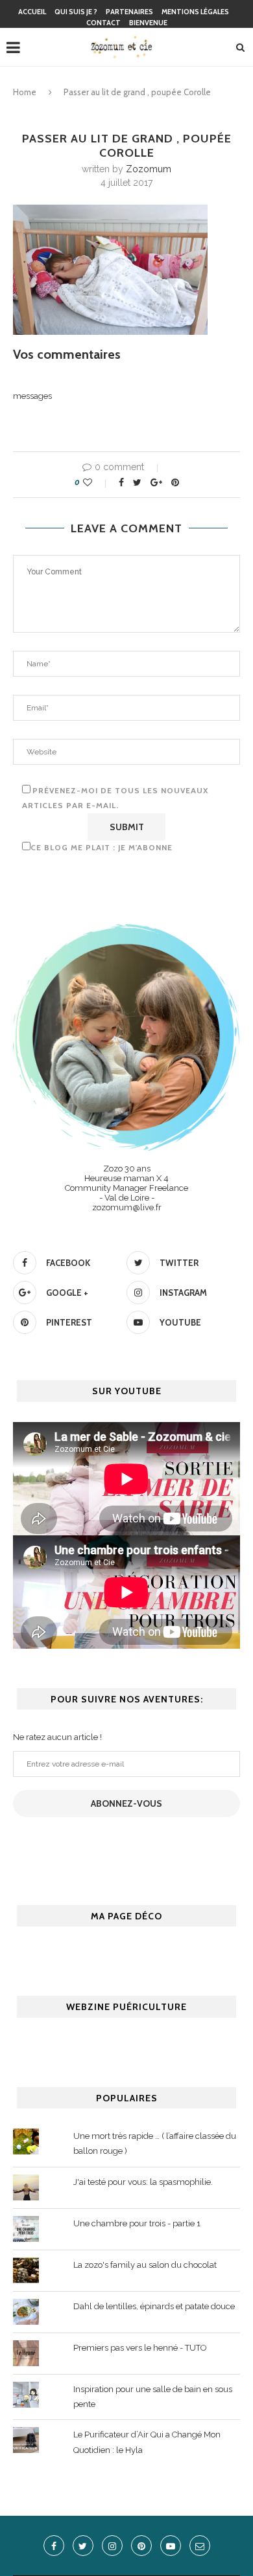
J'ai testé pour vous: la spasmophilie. (143, 2182)
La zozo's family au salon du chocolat (145, 2265)
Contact (103, 23)
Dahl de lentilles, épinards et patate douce (154, 2306)
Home (25, 92)
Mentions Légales (195, 12)
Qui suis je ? (76, 12)
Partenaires (129, 12)
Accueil (32, 12)
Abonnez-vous (126, 1803)
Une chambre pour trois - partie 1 (137, 2223)
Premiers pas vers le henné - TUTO (140, 2348)
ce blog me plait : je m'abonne (102, 847)
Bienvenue (148, 23)
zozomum (149, 169)
